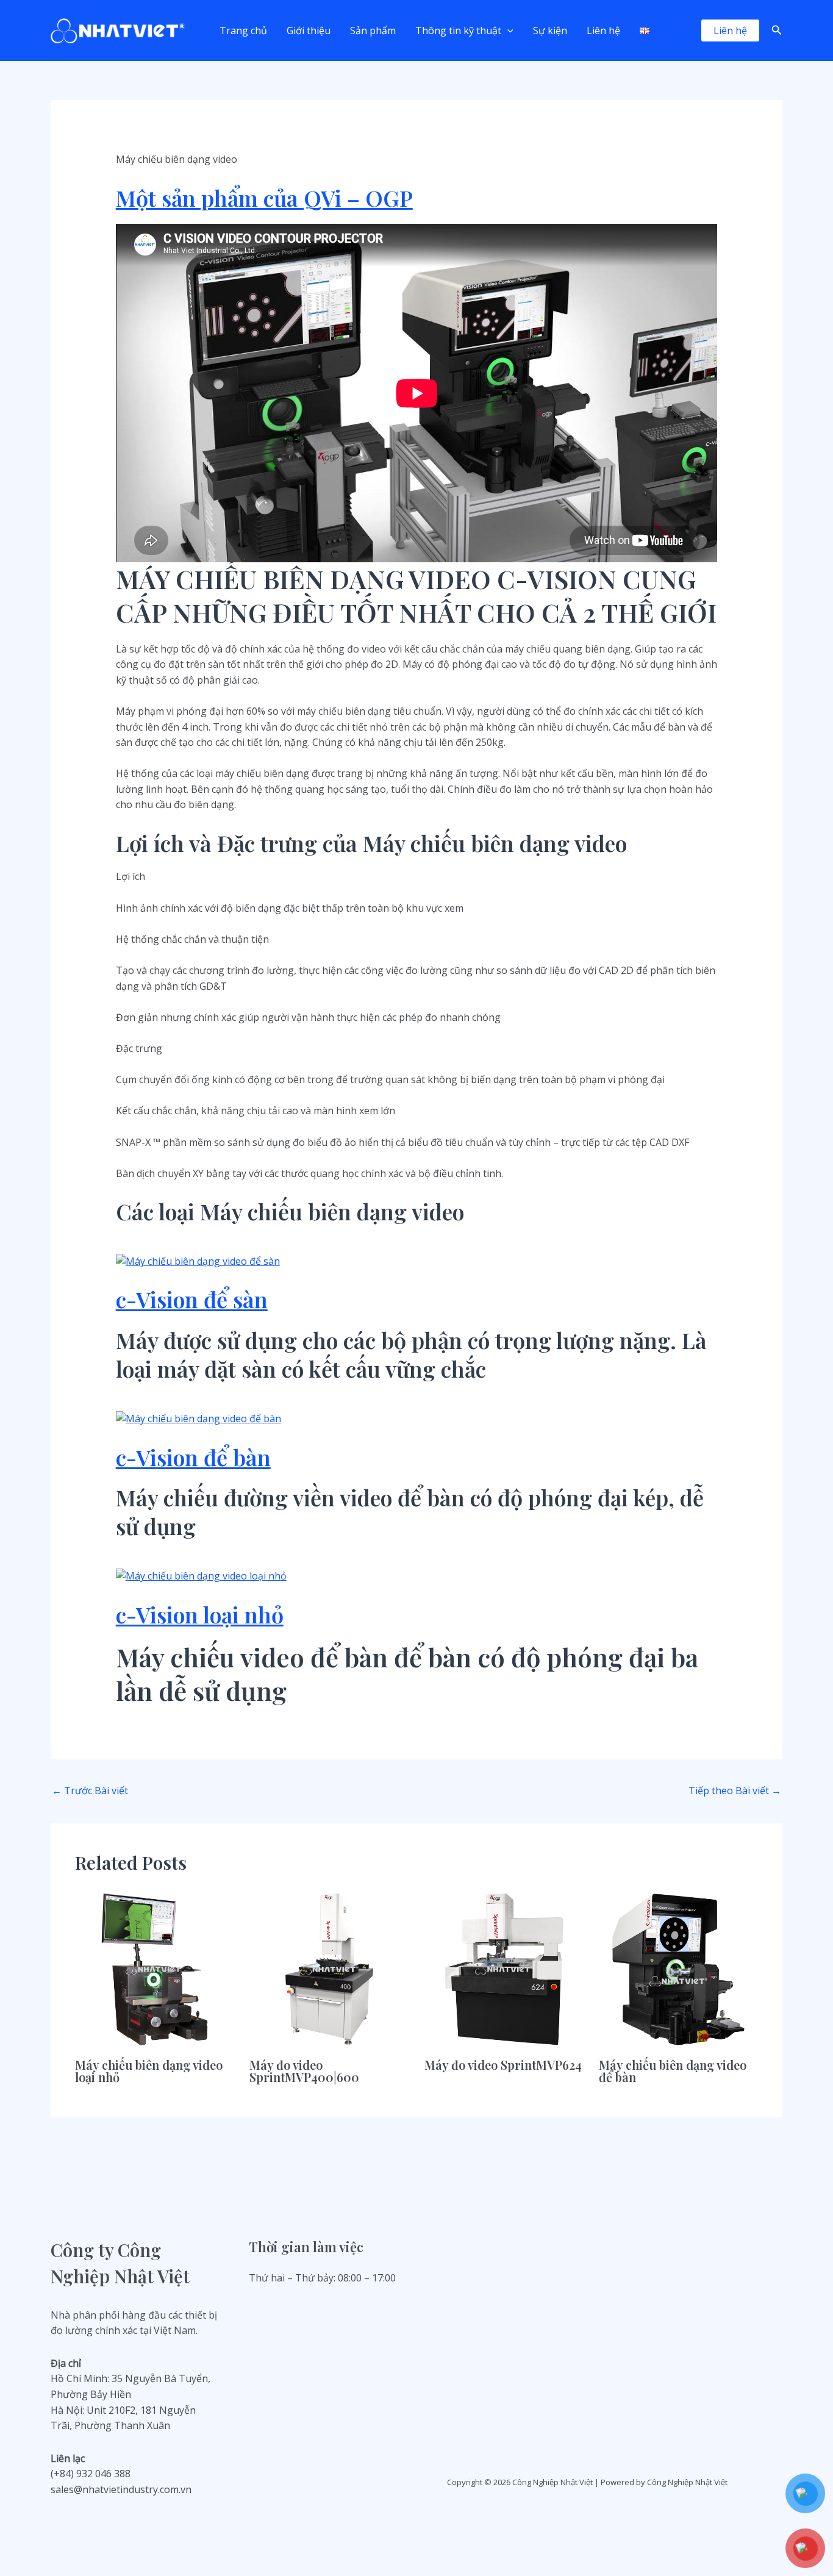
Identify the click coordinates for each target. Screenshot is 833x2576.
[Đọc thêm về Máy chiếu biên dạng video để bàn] (678, 1968)
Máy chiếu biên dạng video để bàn (673, 2071)
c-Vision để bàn (193, 1457)
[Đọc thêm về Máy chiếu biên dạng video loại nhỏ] (155, 1968)
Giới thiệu (309, 30)
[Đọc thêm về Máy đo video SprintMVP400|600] (329, 1968)
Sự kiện (550, 30)
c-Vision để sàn (192, 1299)
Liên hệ (603, 30)
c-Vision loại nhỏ (200, 1614)
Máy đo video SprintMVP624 (503, 2065)
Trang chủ (243, 30)
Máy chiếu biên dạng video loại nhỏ (149, 2071)
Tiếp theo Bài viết (735, 1791)
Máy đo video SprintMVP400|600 (304, 2071)
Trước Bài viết (90, 1791)
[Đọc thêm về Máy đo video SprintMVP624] (504, 1968)
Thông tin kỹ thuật (458, 30)
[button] (507, 30)
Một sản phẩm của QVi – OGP (264, 198)
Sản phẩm (373, 30)
